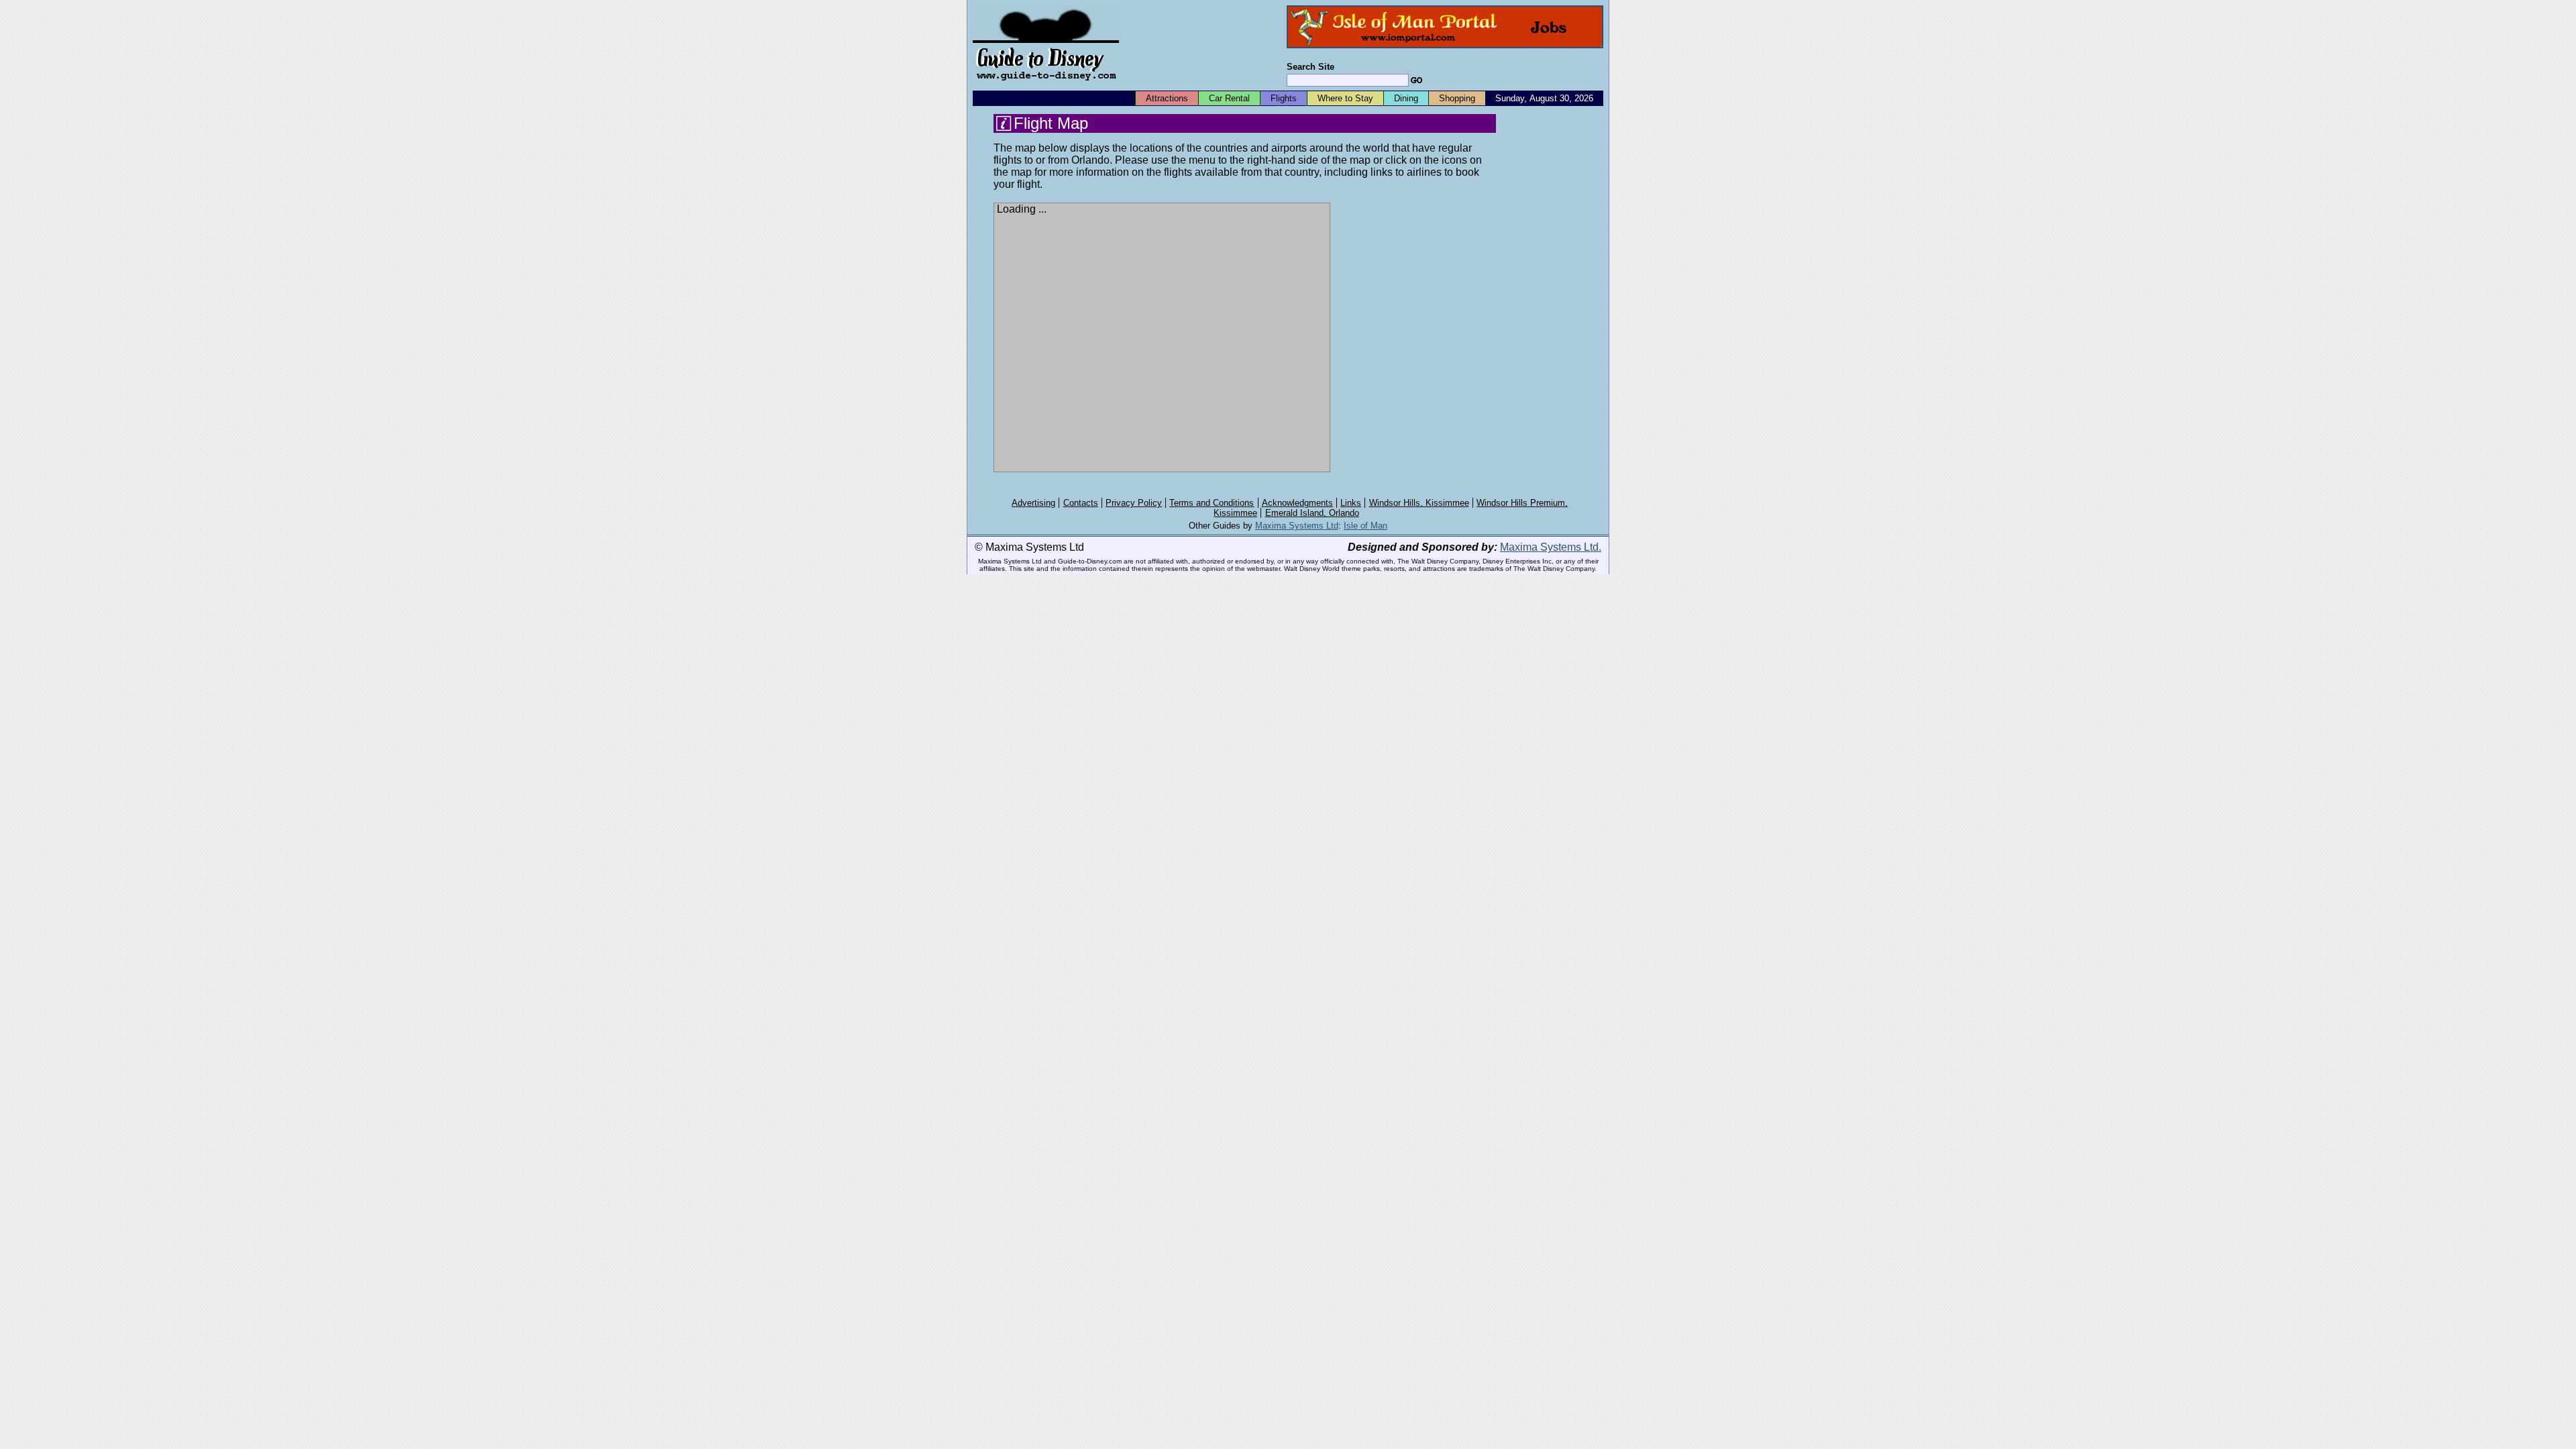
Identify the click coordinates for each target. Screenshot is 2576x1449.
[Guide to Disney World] (1046, 86)
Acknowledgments (1297, 503)
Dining (1406, 98)
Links (1351, 503)
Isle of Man (1365, 526)
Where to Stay (1345, 98)
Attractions (1167, 98)
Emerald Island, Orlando (1312, 513)
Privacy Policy (1134, 503)
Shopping (1457, 98)
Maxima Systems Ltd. (1551, 547)
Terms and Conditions (1212, 503)
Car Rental (1229, 98)
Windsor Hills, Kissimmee (1419, 503)
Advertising (1033, 503)
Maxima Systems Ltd (1297, 526)
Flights (1284, 98)
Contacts (1081, 503)
